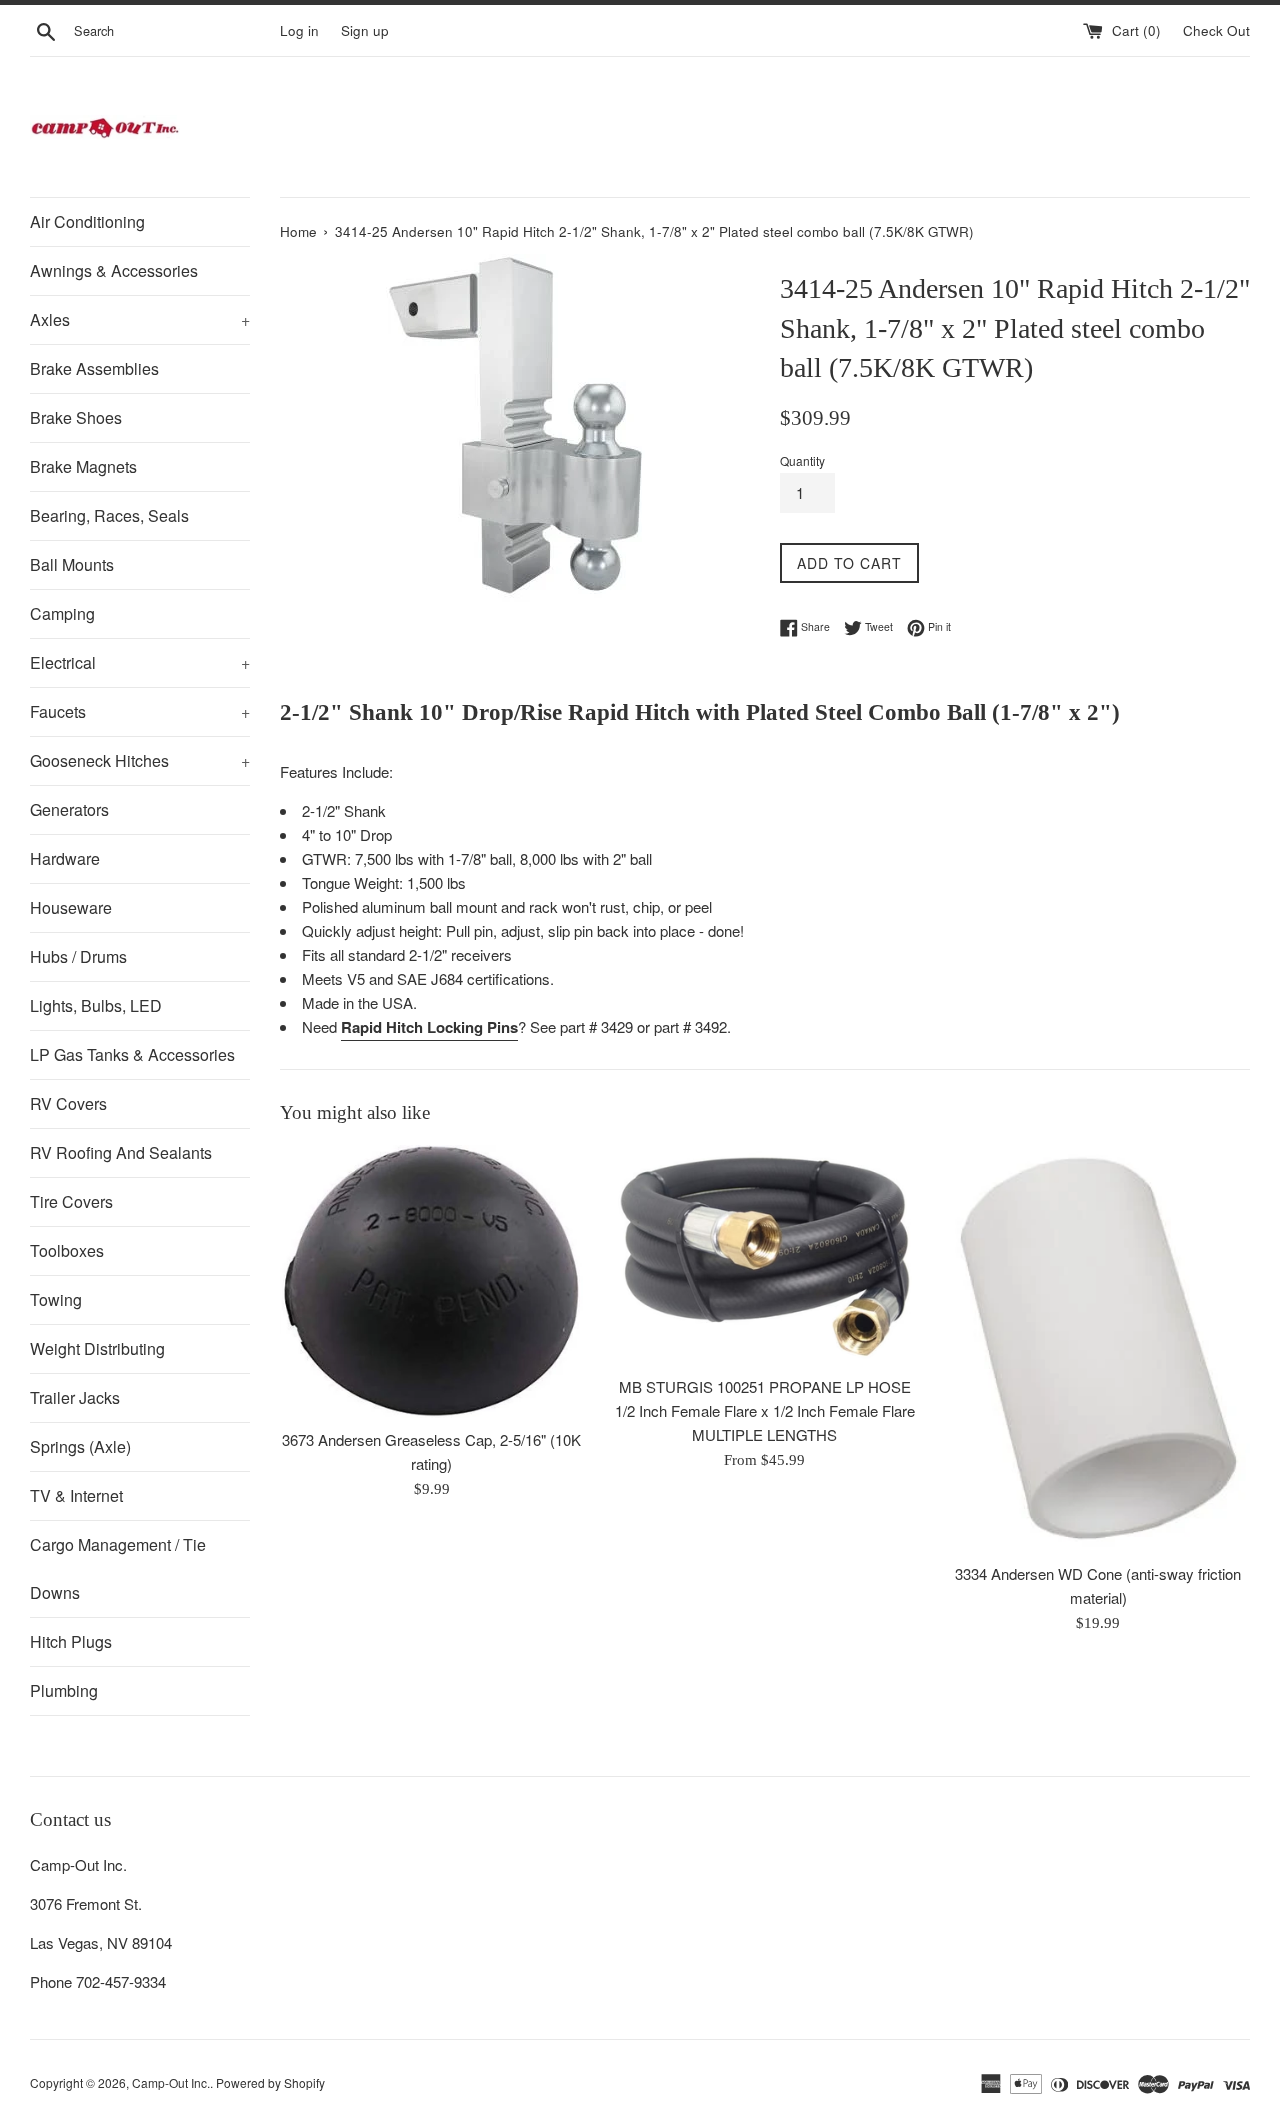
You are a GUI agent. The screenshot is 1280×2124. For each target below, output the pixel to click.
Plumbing (64, 1690)
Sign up (365, 30)
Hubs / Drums (78, 956)
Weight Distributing (97, 1348)
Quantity (802, 460)
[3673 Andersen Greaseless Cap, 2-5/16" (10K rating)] (431, 1281)
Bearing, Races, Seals (109, 515)
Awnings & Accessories (114, 270)
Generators (69, 809)
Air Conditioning (87, 221)
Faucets (140, 711)
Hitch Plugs (71, 1641)
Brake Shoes (76, 417)
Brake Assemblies (94, 368)
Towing (56, 1299)
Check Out (1216, 30)
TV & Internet (76, 1495)
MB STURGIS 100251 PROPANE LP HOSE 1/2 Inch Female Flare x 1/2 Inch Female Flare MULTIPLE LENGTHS (765, 1410)
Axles (140, 319)
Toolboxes (67, 1250)
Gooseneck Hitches (140, 760)
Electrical (140, 662)
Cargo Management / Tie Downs (118, 1568)
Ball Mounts (72, 564)
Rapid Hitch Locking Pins (429, 1027)
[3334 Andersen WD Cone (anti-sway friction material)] (1098, 1348)
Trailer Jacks (75, 1397)
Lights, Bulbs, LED (96, 1005)
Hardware (65, 858)
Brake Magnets (83, 466)
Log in (299, 30)
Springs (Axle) (80, 1446)
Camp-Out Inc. (171, 2082)
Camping (62, 613)
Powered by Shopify (270, 2082)
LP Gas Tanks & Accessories (132, 1054)
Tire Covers (71, 1201)
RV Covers (68, 1103)
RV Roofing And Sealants (121, 1152)
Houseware (71, 907)
